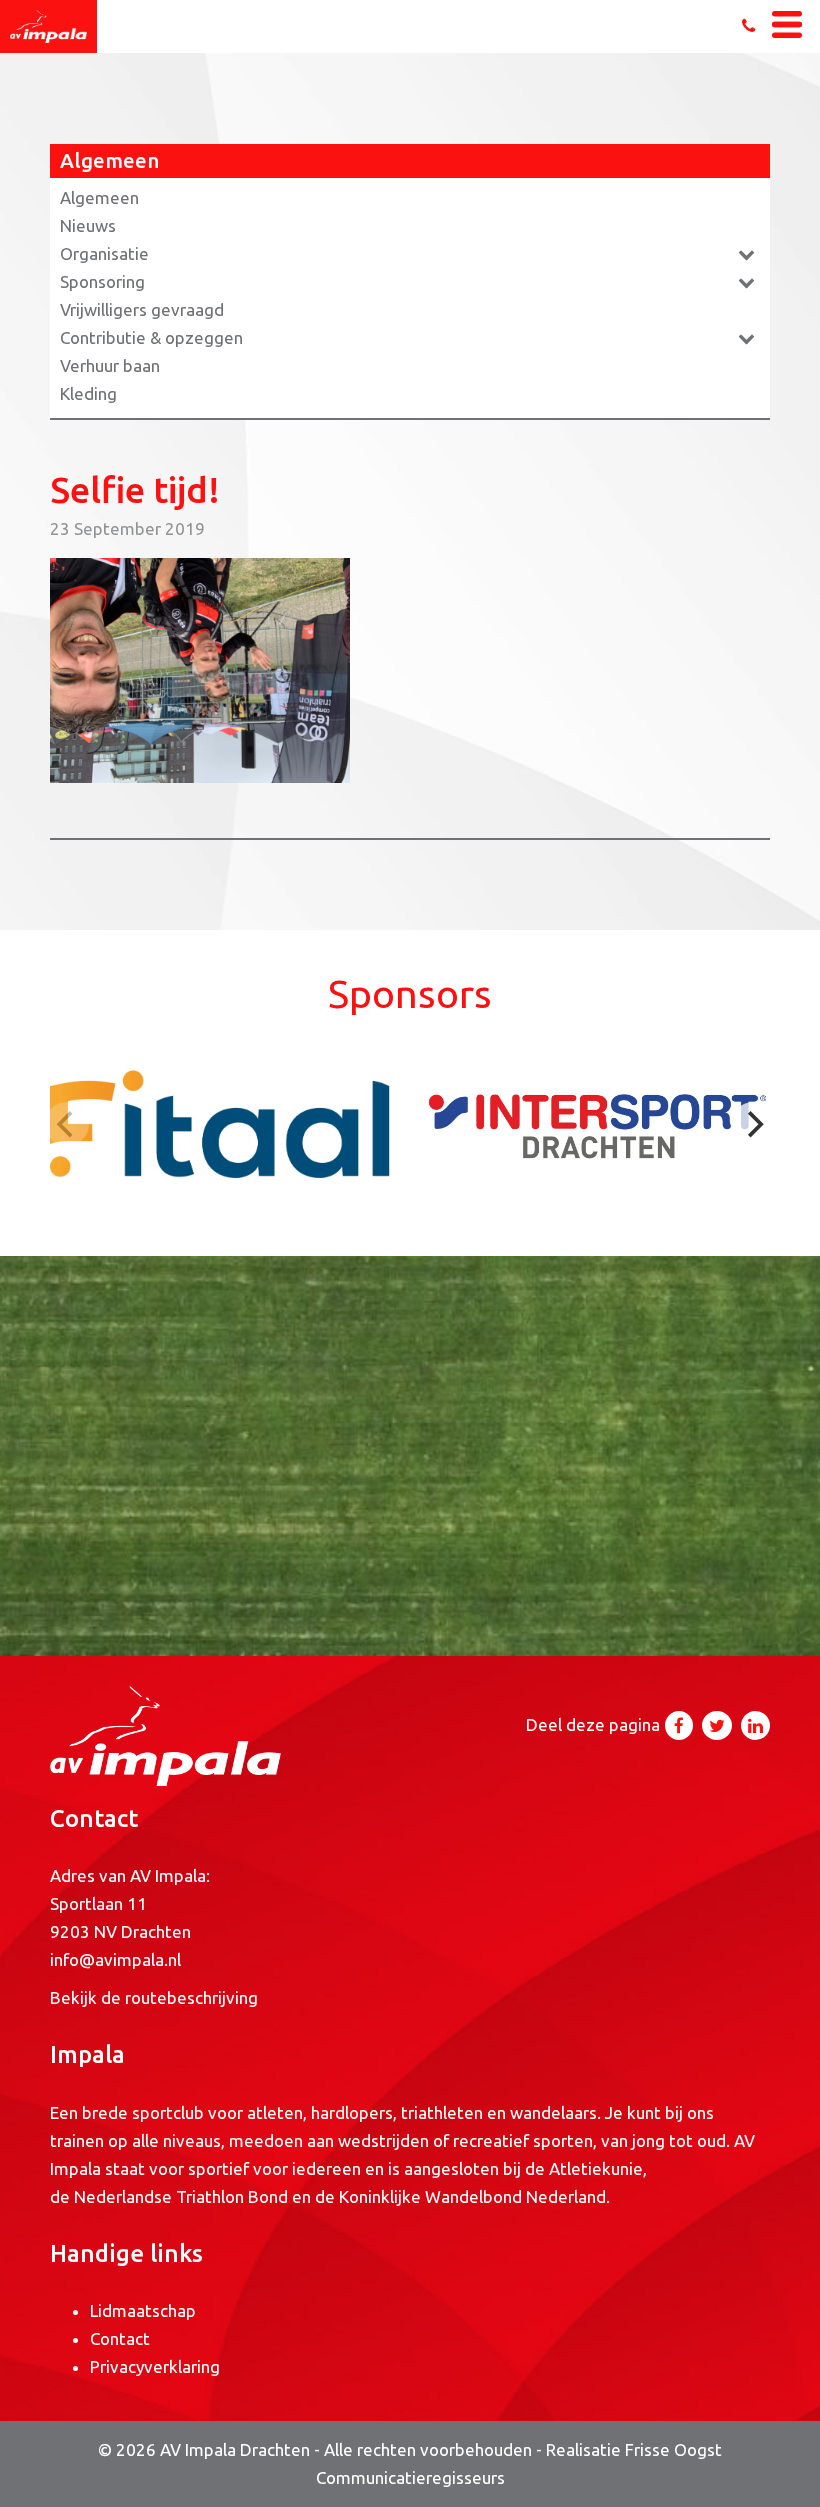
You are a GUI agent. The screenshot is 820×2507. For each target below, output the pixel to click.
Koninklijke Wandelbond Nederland (472, 2196)
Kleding (88, 393)
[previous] (67, 1124)
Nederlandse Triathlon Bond (183, 2196)
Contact (120, 2338)
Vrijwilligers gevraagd (142, 309)
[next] (753, 1124)
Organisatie (104, 253)
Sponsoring (102, 281)
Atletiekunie (596, 2168)
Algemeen (99, 197)
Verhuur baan (110, 365)
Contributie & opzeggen (151, 337)
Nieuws (88, 225)
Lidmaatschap (143, 2310)
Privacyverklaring (155, 2366)
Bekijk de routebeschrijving (154, 1997)
